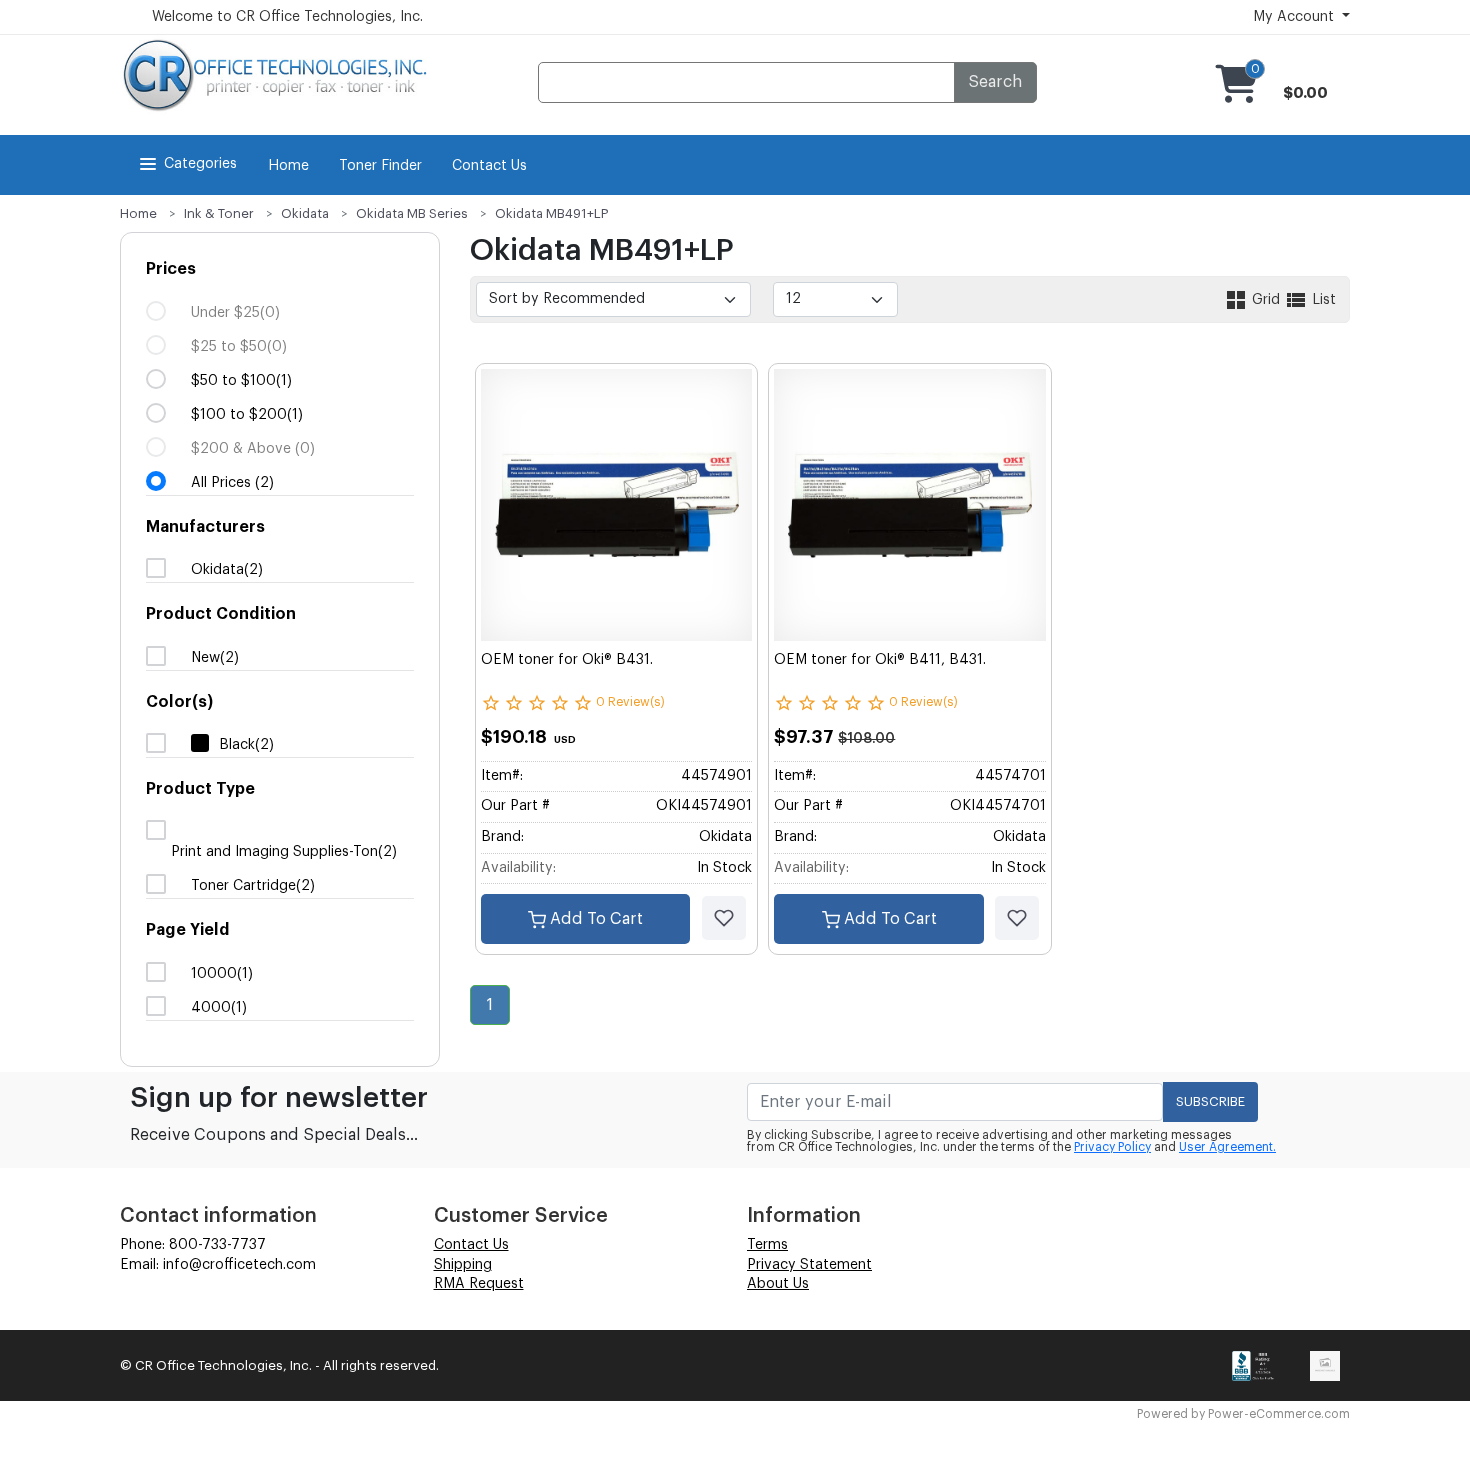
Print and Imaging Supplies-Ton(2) (284, 852)
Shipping (463, 1265)
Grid (1266, 300)
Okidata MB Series (412, 213)
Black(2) (246, 745)
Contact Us (489, 166)
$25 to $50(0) (239, 347)
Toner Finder (380, 166)
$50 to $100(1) (241, 381)
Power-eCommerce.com (1279, 1414)
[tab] (280, 376)
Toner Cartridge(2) (253, 886)
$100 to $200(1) (247, 415)
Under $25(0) (235, 313)
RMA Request (479, 1284)
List (1322, 300)
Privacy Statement (809, 1265)
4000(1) (219, 1008)
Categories (200, 164)
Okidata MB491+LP (552, 213)
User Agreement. (1227, 1147)
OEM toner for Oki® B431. (567, 660)
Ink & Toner (219, 213)
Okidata (305, 213)
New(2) (215, 658)
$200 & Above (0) (253, 449)
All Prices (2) (232, 483)
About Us (778, 1284)
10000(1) (222, 974)
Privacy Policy (1112, 1147)
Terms (767, 1245)
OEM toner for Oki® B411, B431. (880, 660)
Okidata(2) (227, 570)
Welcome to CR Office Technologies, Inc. (287, 17)
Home (288, 166)
